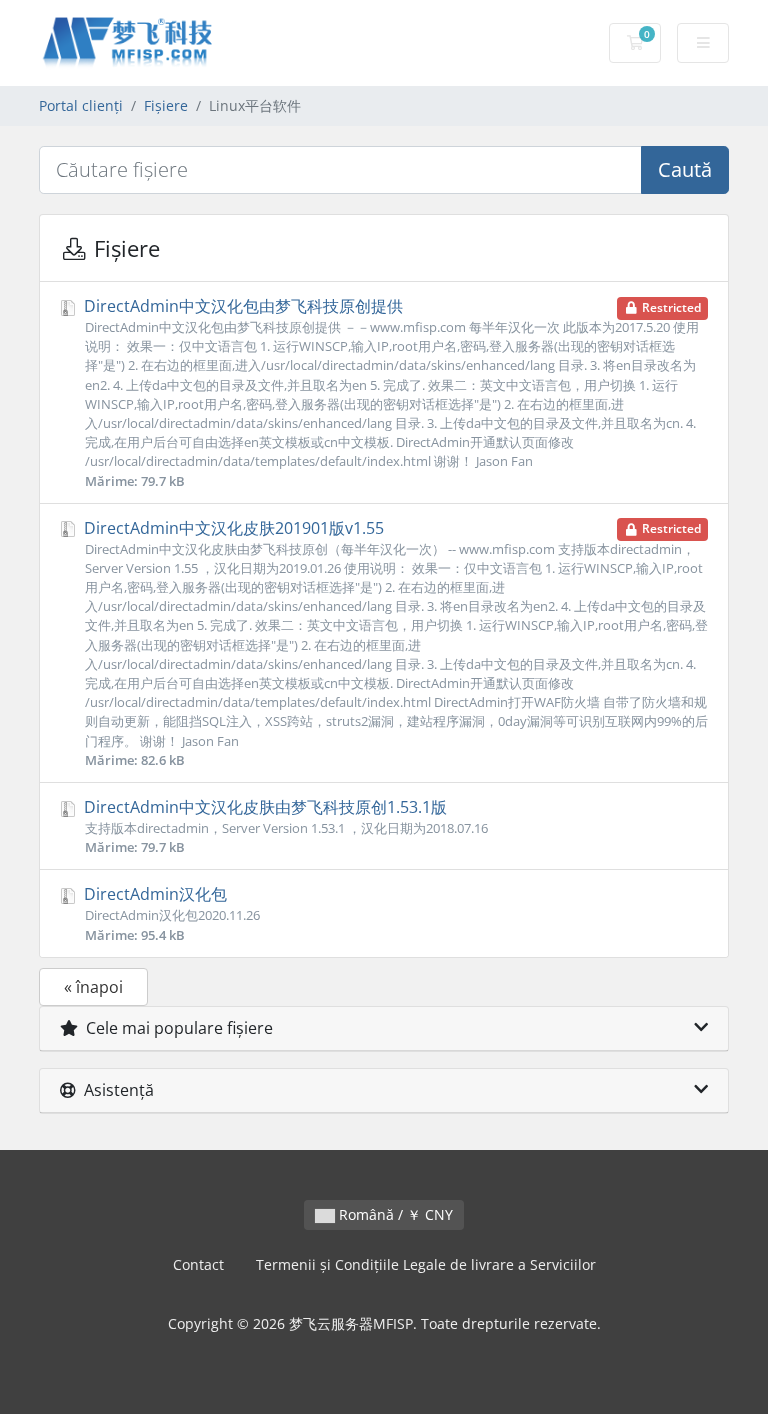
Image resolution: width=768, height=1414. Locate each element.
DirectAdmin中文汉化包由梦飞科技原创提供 (390, 392)
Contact (198, 1264)
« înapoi (93, 987)
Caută (685, 169)
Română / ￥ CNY (394, 1214)
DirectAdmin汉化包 (170, 913)
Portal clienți (81, 105)
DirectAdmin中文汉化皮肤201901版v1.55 (394, 643)
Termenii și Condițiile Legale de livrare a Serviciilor (426, 1264)
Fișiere (166, 105)
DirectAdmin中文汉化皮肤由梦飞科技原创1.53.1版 (284, 826)
